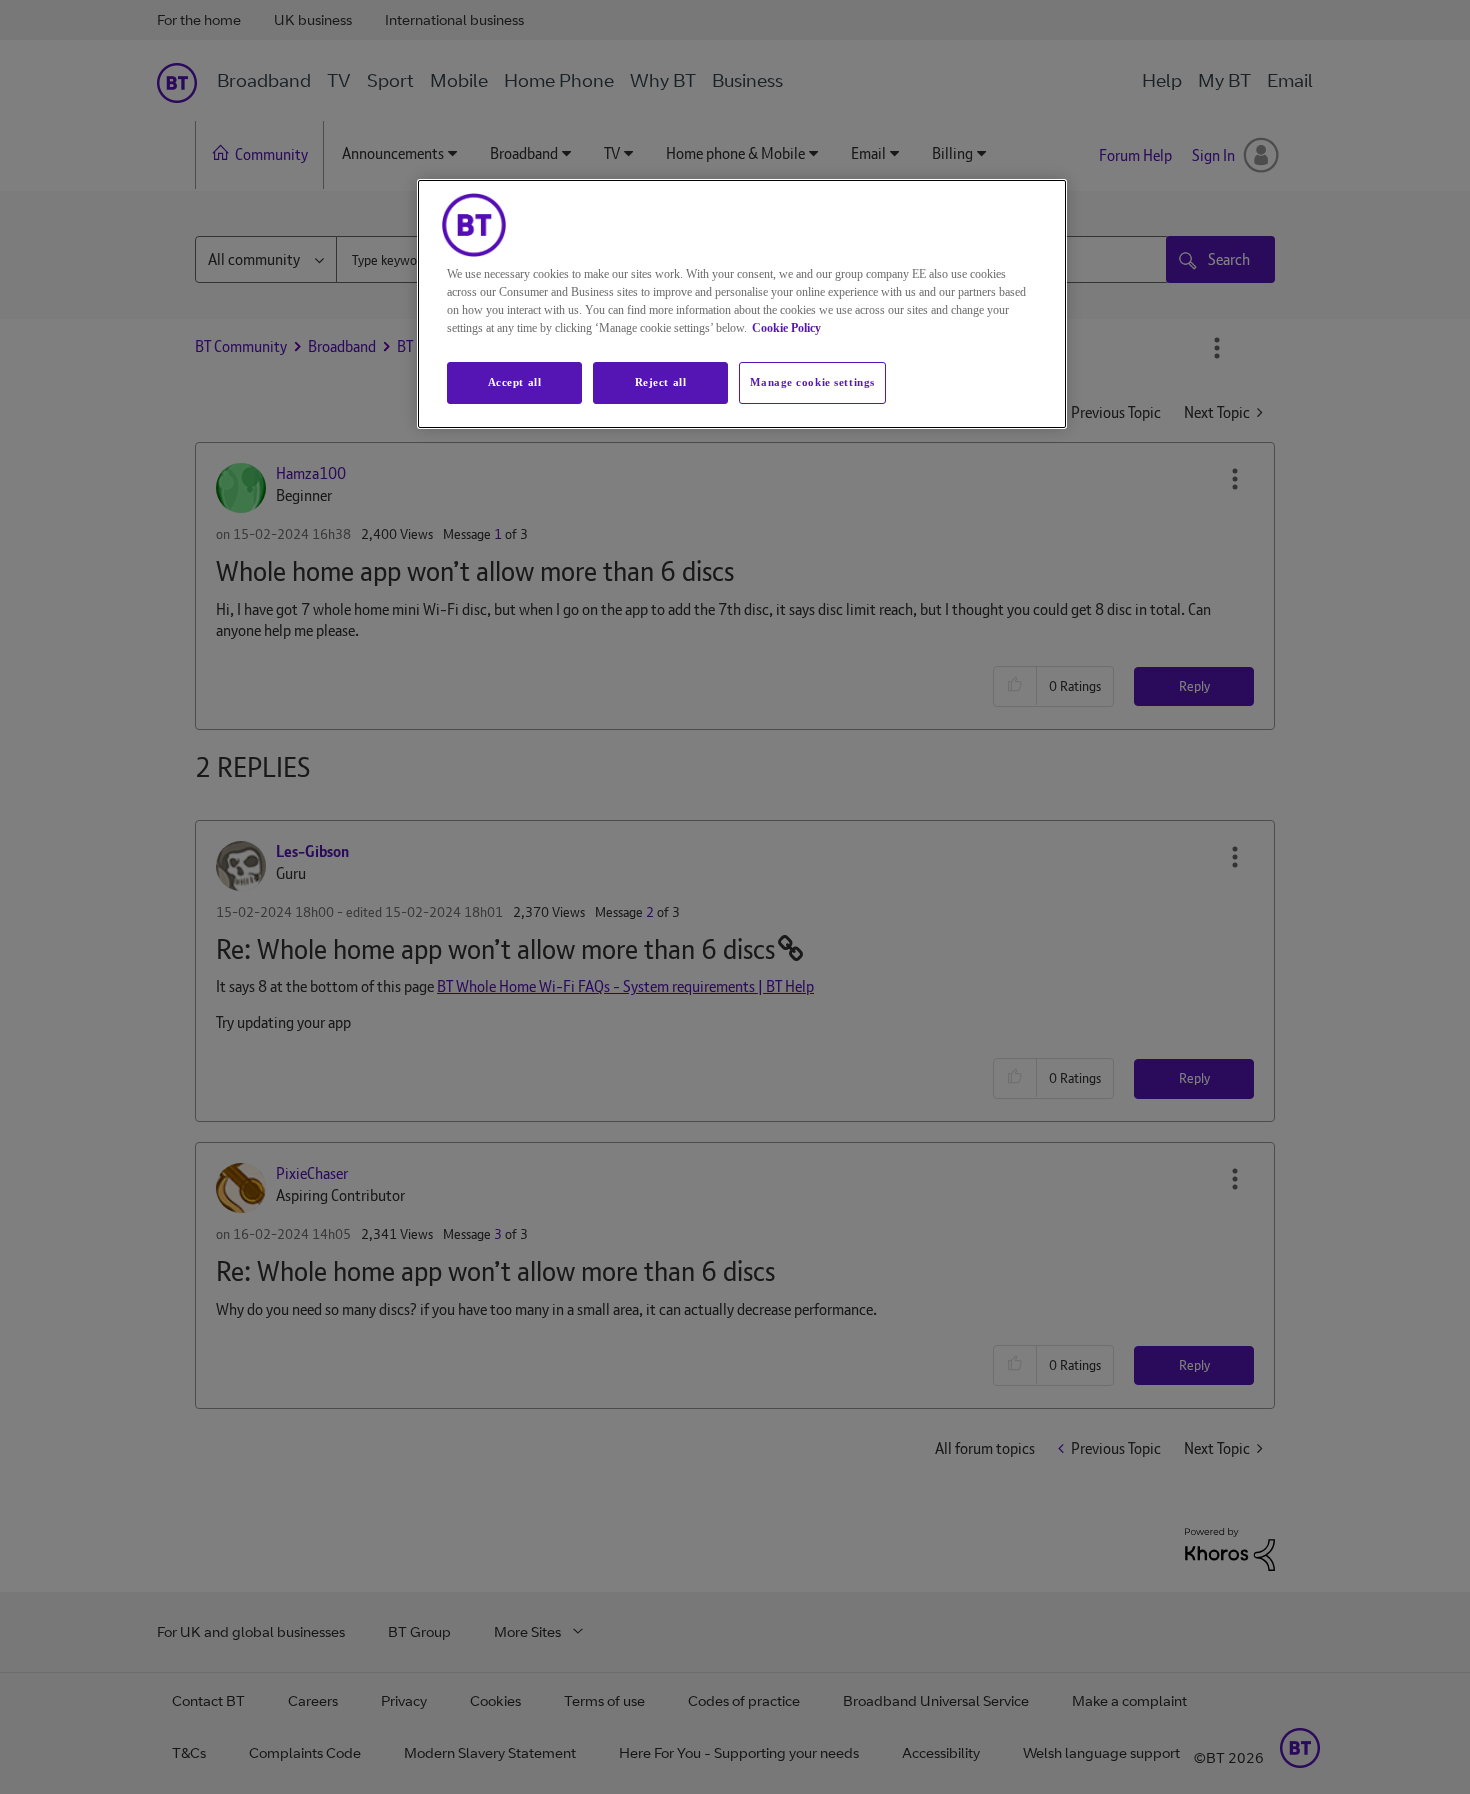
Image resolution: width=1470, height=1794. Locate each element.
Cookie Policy (786, 328)
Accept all (515, 382)
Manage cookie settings (812, 382)
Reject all (661, 382)
